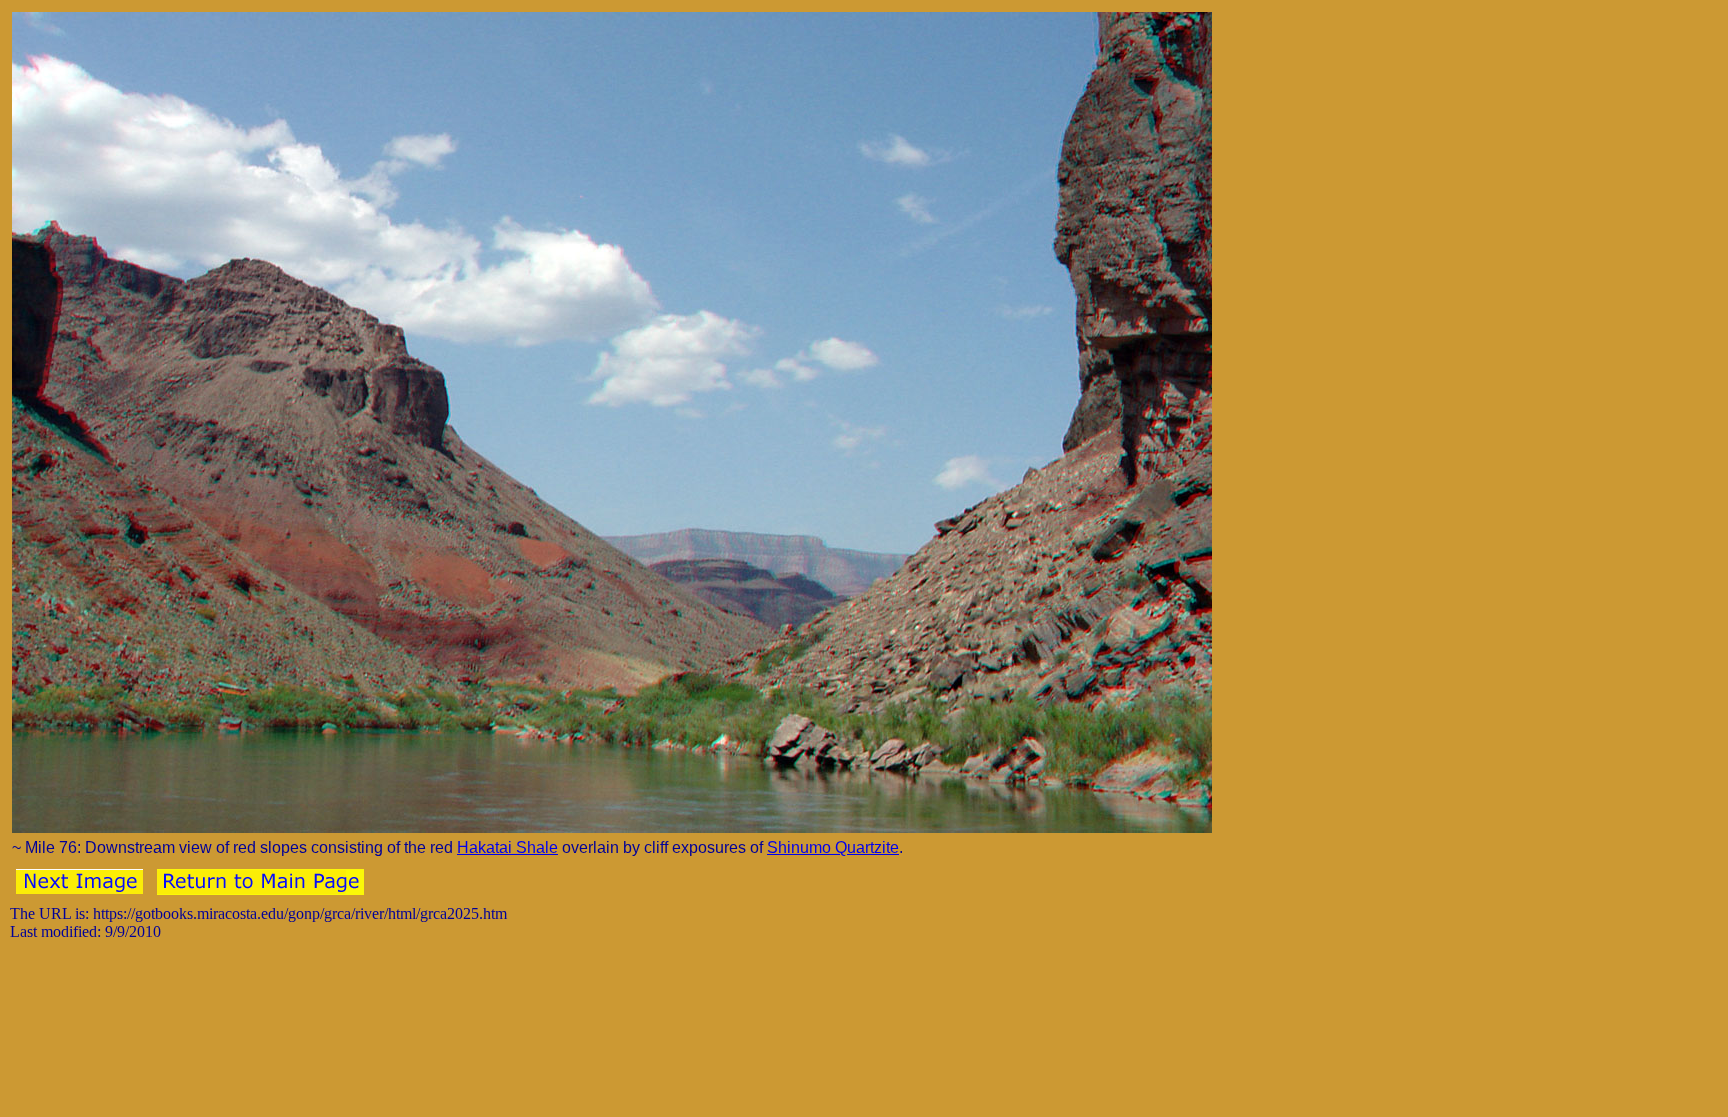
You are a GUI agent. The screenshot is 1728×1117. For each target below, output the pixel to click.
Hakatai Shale (507, 847)
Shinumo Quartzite (833, 847)
